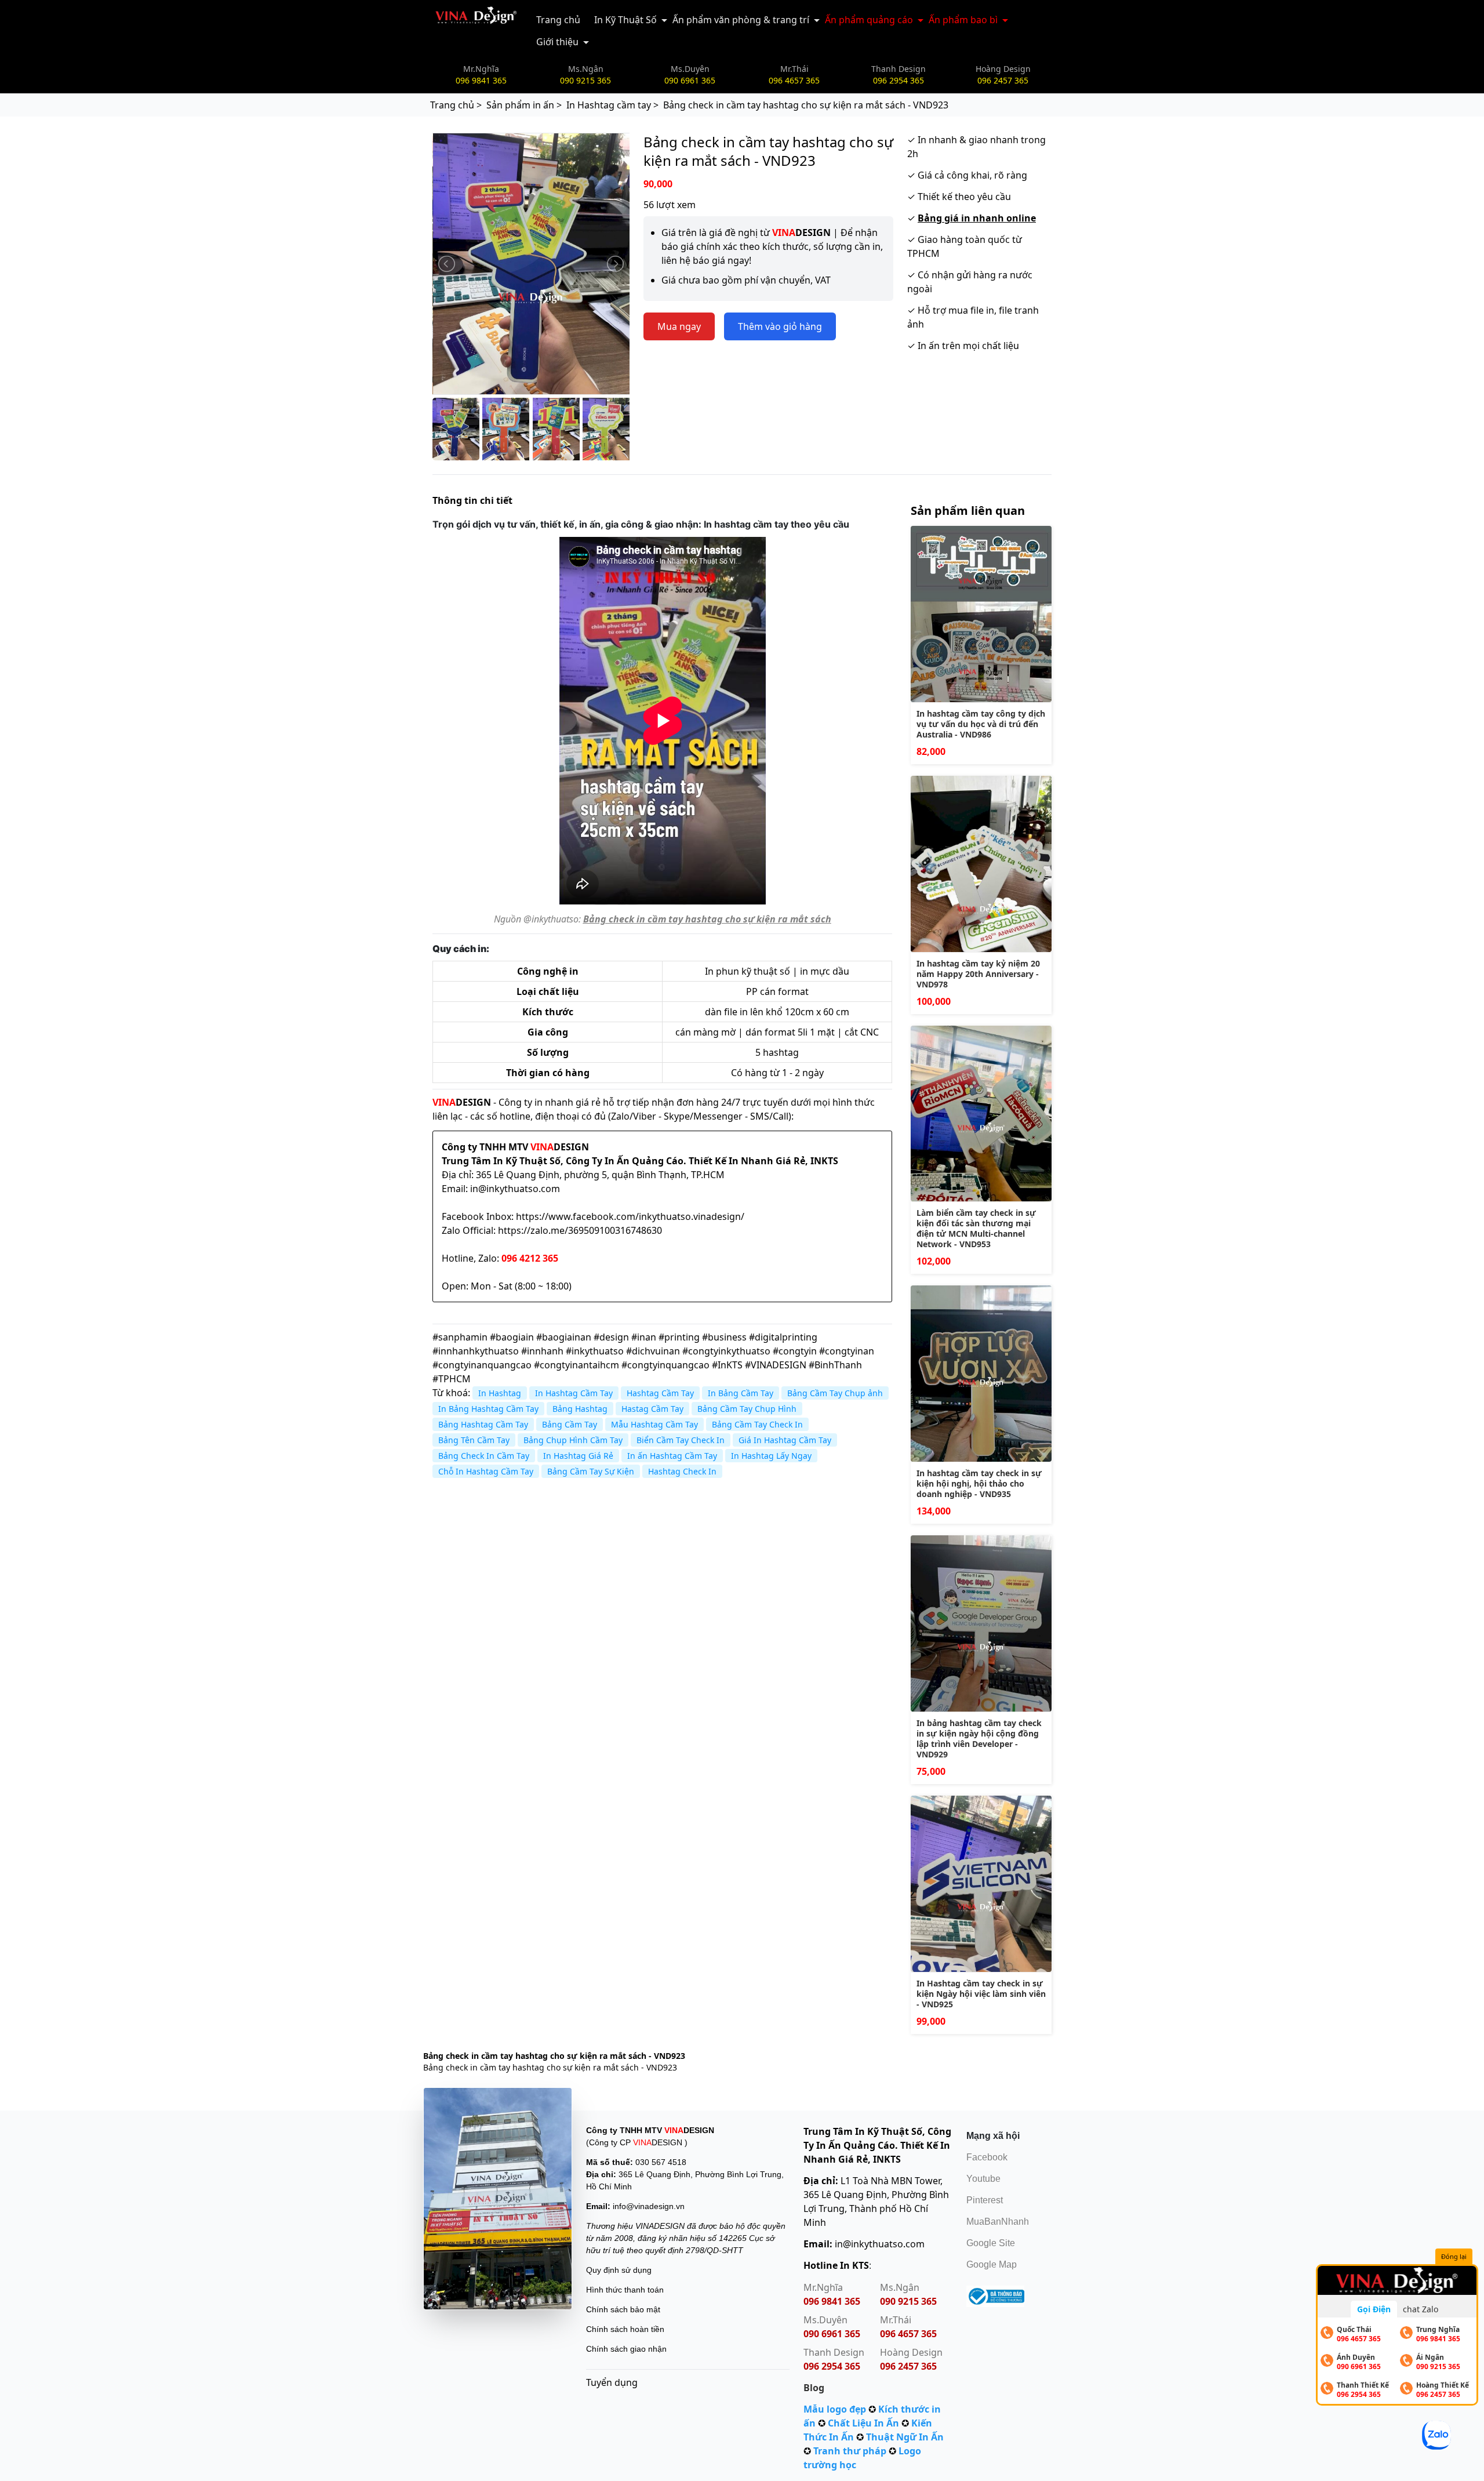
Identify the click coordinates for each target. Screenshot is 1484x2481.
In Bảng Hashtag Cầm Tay (488, 1409)
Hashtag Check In (682, 1471)
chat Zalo (1421, 2309)
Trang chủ (558, 20)
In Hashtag (500, 1393)
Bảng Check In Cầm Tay (484, 1456)
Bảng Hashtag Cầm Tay (483, 1424)
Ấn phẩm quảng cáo (869, 20)
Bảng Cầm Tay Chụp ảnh (835, 1393)
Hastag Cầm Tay (652, 1409)
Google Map (992, 2264)
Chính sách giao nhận (626, 2349)
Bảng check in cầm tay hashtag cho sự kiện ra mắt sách (707, 919)
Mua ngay (679, 326)
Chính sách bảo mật (623, 2309)
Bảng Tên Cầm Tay (474, 1440)
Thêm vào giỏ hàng (780, 326)
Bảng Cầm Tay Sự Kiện (591, 1471)
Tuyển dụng (612, 2382)
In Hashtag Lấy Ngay (771, 1456)
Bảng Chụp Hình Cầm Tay (573, 1440)
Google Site (991, 2243)
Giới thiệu (557, 42)
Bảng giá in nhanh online (977, 218)
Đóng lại (1454, 2256)
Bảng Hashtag (580, 1409)
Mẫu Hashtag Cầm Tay (654, 1424)
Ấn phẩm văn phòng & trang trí (741, 20)
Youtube (983, 2179)
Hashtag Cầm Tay (660, 1393)
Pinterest (985, 2200)
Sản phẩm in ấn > (524, 105)
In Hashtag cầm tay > (612, 105)
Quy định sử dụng (619, 2270)
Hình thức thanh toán (625, 2290)
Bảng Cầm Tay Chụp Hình (747, 1409)
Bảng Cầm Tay (570, 1424)
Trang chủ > (456, 105)
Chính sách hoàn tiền (625, 2329)
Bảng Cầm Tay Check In (757, 1424)
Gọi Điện (1374, 2309)
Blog (814, 2388)
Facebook (987, 2157)
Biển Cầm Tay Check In (681, 1440)
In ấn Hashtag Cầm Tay (672, 1456)
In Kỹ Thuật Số (625, 20)
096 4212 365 (530, 1258)
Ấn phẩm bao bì (963, 20)
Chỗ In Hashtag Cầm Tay (486, 1471)
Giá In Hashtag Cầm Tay (785, 1440)
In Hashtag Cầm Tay (574, 1393)
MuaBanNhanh (998, 2222)
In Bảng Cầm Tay (741, 1393)
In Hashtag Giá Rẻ (578, 1456)
